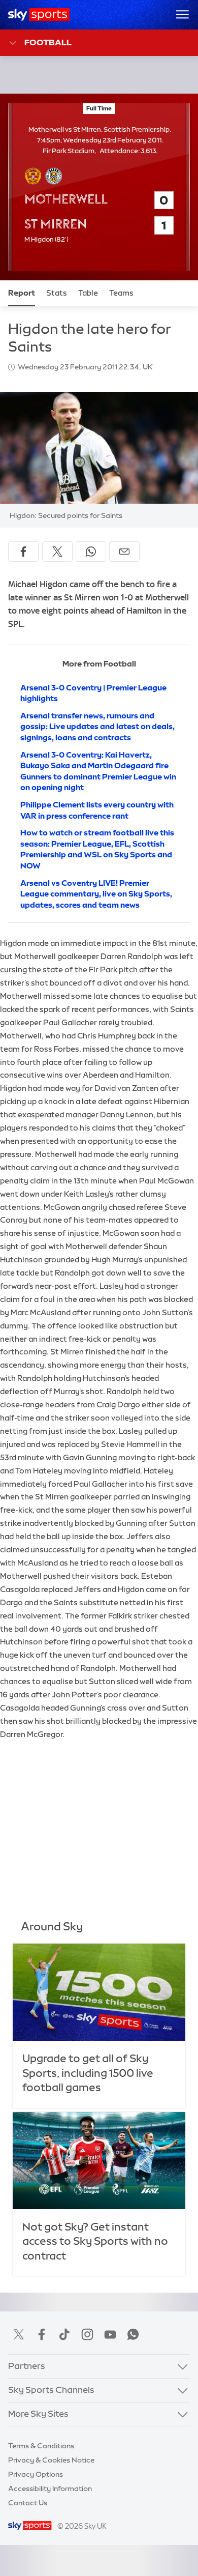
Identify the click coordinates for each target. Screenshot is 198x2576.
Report (22, 293)
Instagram (87, 2334)
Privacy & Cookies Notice (51, 2460)
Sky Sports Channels (51, 2390)
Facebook (42, 2334)
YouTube (110, 2334)
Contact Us (28, 2503)
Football (48, 42)
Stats (57, 293)
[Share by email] (124, 552)
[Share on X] (57, 552)
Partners (27, 2366)
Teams (121, 293)
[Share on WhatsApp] (91, 552)
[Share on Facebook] (23, 552)
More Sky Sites (38, 2414)
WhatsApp (133, 2334)
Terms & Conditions (41, 2446)
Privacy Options (36, 2474)
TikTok (64, 2334)
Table (88, 293)
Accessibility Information (50, 2488)
